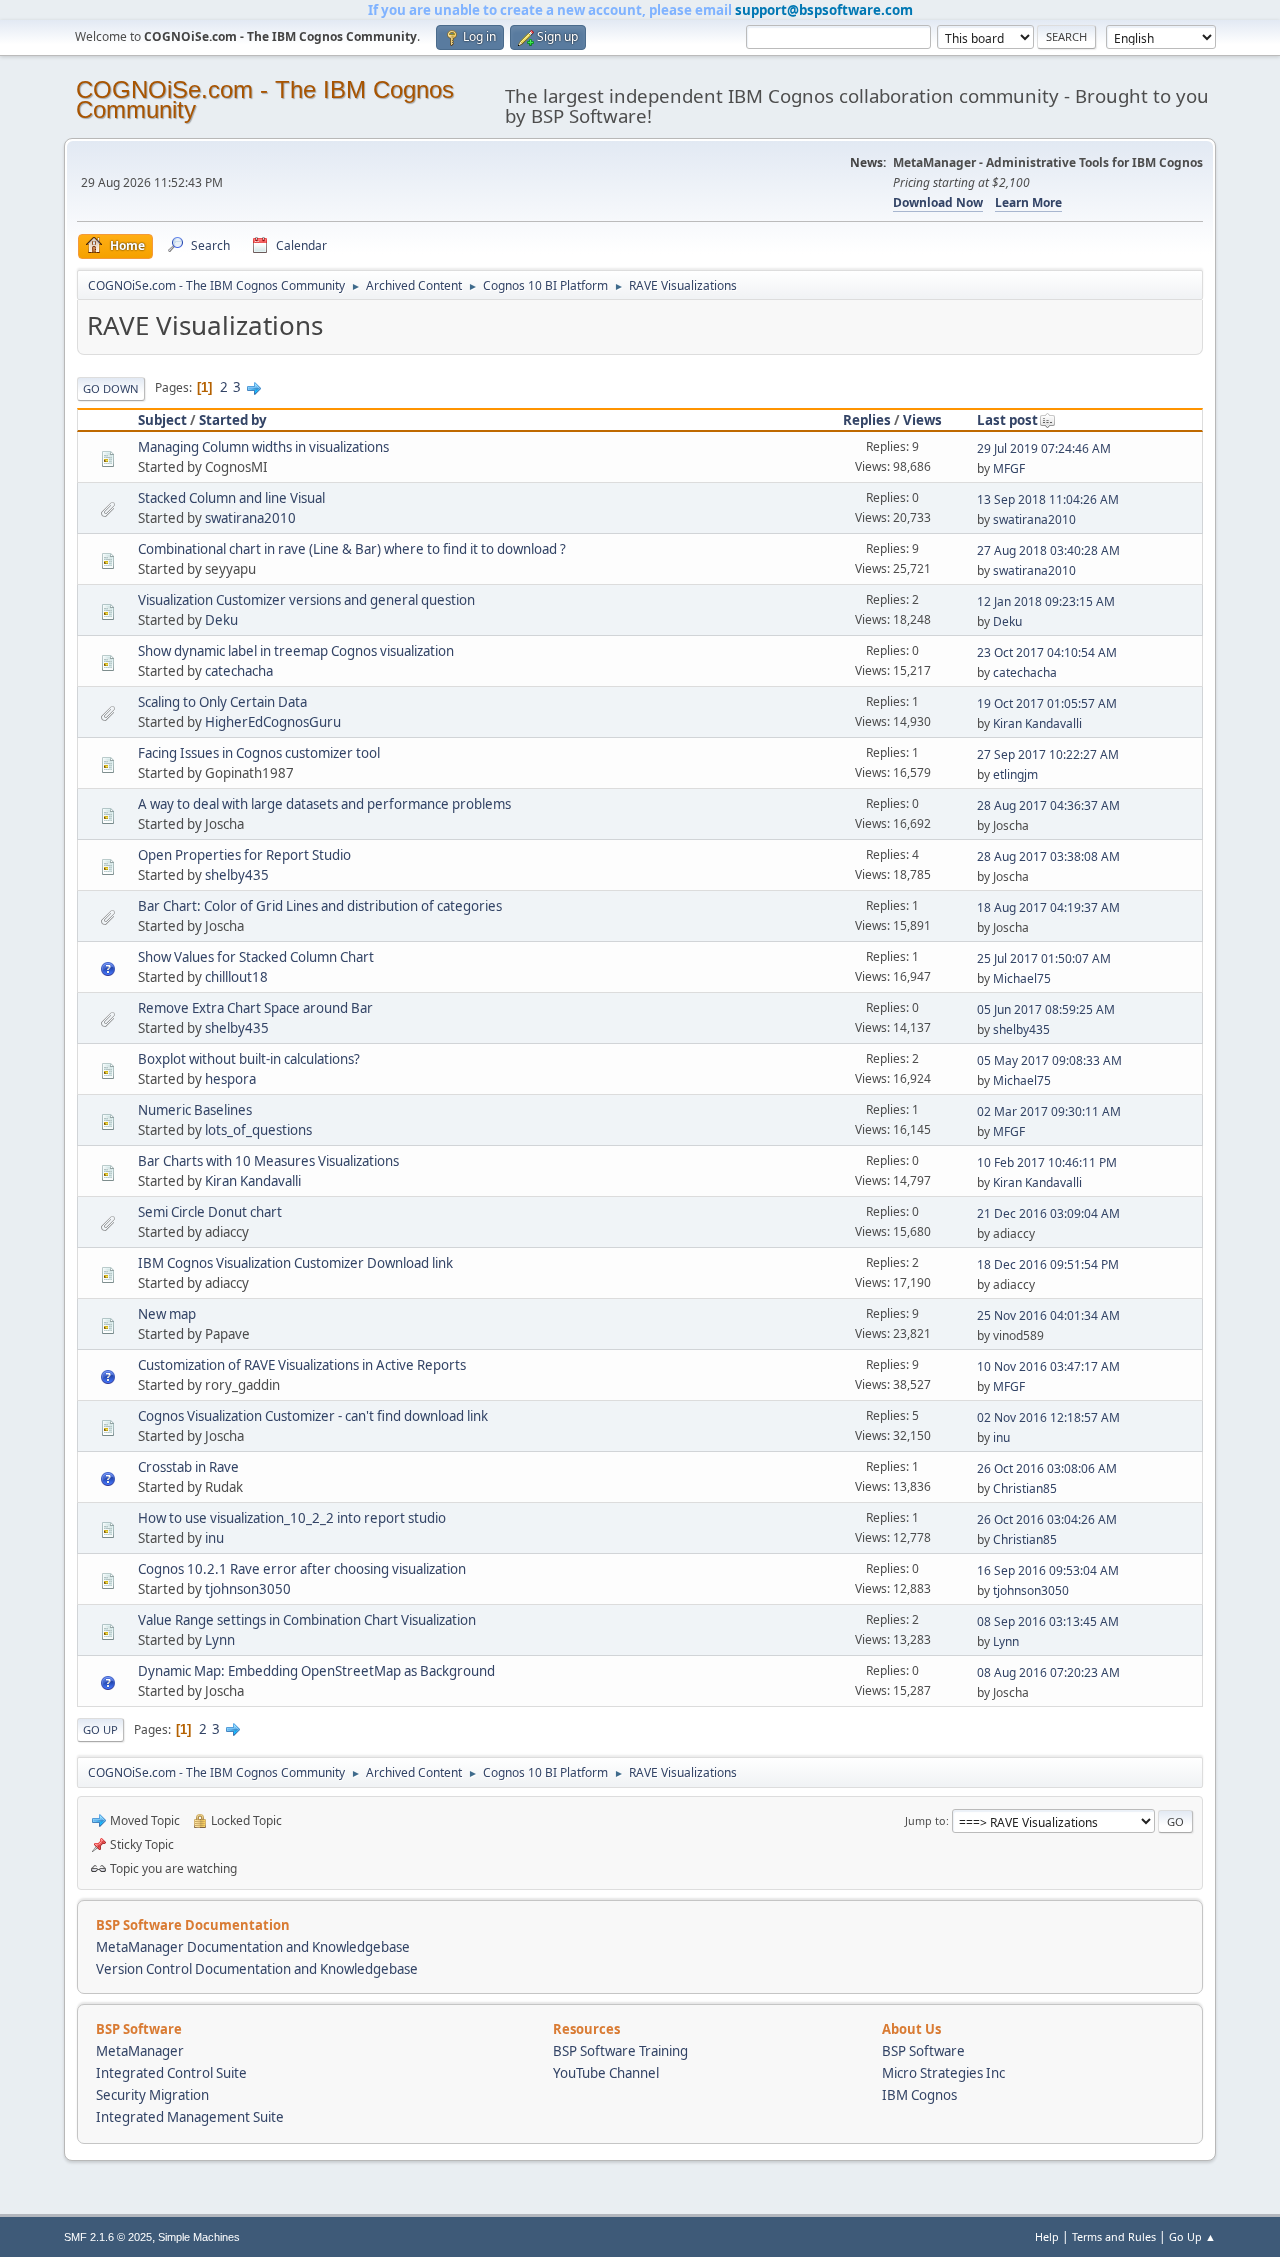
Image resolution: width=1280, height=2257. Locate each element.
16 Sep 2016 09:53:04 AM (1048, 1570)
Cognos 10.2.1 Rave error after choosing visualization (302, 1569)
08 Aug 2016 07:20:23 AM (1048, 1672)
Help (1047, 2236)
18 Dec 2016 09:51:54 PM (1048, 1264)
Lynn (220, 1640)
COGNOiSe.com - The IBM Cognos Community (265, 99)
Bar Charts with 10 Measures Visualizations (268, 1161)
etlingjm (1015, 774)
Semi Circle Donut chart (210, 1212)
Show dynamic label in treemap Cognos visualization (296, 651)
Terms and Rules (1114, 2236)
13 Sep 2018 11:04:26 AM (1048, 499)
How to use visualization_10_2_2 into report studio (292, 1518)
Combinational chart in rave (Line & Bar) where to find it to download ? (352, 549)
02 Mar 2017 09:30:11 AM (1049, 1111)
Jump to (925, 1820)
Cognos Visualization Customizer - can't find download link (313, 1416)
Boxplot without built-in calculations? (249, 1059)
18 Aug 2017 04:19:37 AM (1048, 907)
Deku (221, 620)
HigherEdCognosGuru (273, 722)
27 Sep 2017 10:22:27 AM (1048, 754)
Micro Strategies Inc (943, 2073)
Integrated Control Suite (171, 2073)
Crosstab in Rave (188, 1467)
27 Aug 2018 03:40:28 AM (1048, 550)
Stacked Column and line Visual (231, 498)
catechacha (239, 671)
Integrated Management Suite (190, 2117)
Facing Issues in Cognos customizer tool (259, 753)
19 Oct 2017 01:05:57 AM (1047, 703)
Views (922, 420)
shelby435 (237, 875)
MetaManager (140, 2051)
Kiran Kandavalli (1037, 723)
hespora (230, 1079)
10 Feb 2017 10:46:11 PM (1047, 1162)
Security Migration (152, 2095)
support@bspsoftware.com (824, 10)
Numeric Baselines (195, 1110)
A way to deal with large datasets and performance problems (324, 804)
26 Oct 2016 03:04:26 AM (1047, 1519)
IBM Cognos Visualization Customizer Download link (295, 1263)
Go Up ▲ (1192, 2236)
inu (1001, 1437)
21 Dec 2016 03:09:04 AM (1048, 1213)
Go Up (100, 1729)
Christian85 (1025, 1488)
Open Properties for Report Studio (244, 855)
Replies (867, 420)
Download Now (938, 202)
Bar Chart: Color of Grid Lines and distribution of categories (320, 906)
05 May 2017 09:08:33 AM (1049, 1060)
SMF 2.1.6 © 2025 (108, 2237)
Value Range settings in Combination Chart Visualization (307, 1620)
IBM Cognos (919, 2095)
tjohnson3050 (248, 1589)
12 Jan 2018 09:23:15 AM (1046, 601)
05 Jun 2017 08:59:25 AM (1046, 1009)
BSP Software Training (620, 2051)
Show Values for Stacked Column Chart (256, 957)
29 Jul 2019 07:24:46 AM (1044, 448)
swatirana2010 (250, 518)
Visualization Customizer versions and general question (306, 600)
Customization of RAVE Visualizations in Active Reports (302, 1365)
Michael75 (1022, 978)
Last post (1007, 420)
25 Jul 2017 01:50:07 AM (1044, 958)
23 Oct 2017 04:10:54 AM (1047, 652)
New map (167, 1314)
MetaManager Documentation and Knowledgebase (253, 1947)
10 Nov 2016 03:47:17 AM (1048, 1366)
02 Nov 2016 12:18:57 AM (1048, 1417)
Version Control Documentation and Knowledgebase (257, 1969)
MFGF (1009, 468)
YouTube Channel (606, 2073)
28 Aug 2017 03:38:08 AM (1048, 856)
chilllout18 (236, 977)
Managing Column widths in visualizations (263, 447)
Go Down (111, 388)
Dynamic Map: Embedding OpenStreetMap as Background (316, 1671)
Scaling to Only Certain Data (222, 702)
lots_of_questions (258, 1130)
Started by (233, 420)
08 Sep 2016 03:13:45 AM (1048, 1621)
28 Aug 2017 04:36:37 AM (1048, 805)
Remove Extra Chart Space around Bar (255, 1008)
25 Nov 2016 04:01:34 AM (1048, 1315)
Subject (162, 420)
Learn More (1028, 202)
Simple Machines (199, 2237)
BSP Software (923, 2051)
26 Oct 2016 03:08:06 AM (1047, 1468)
